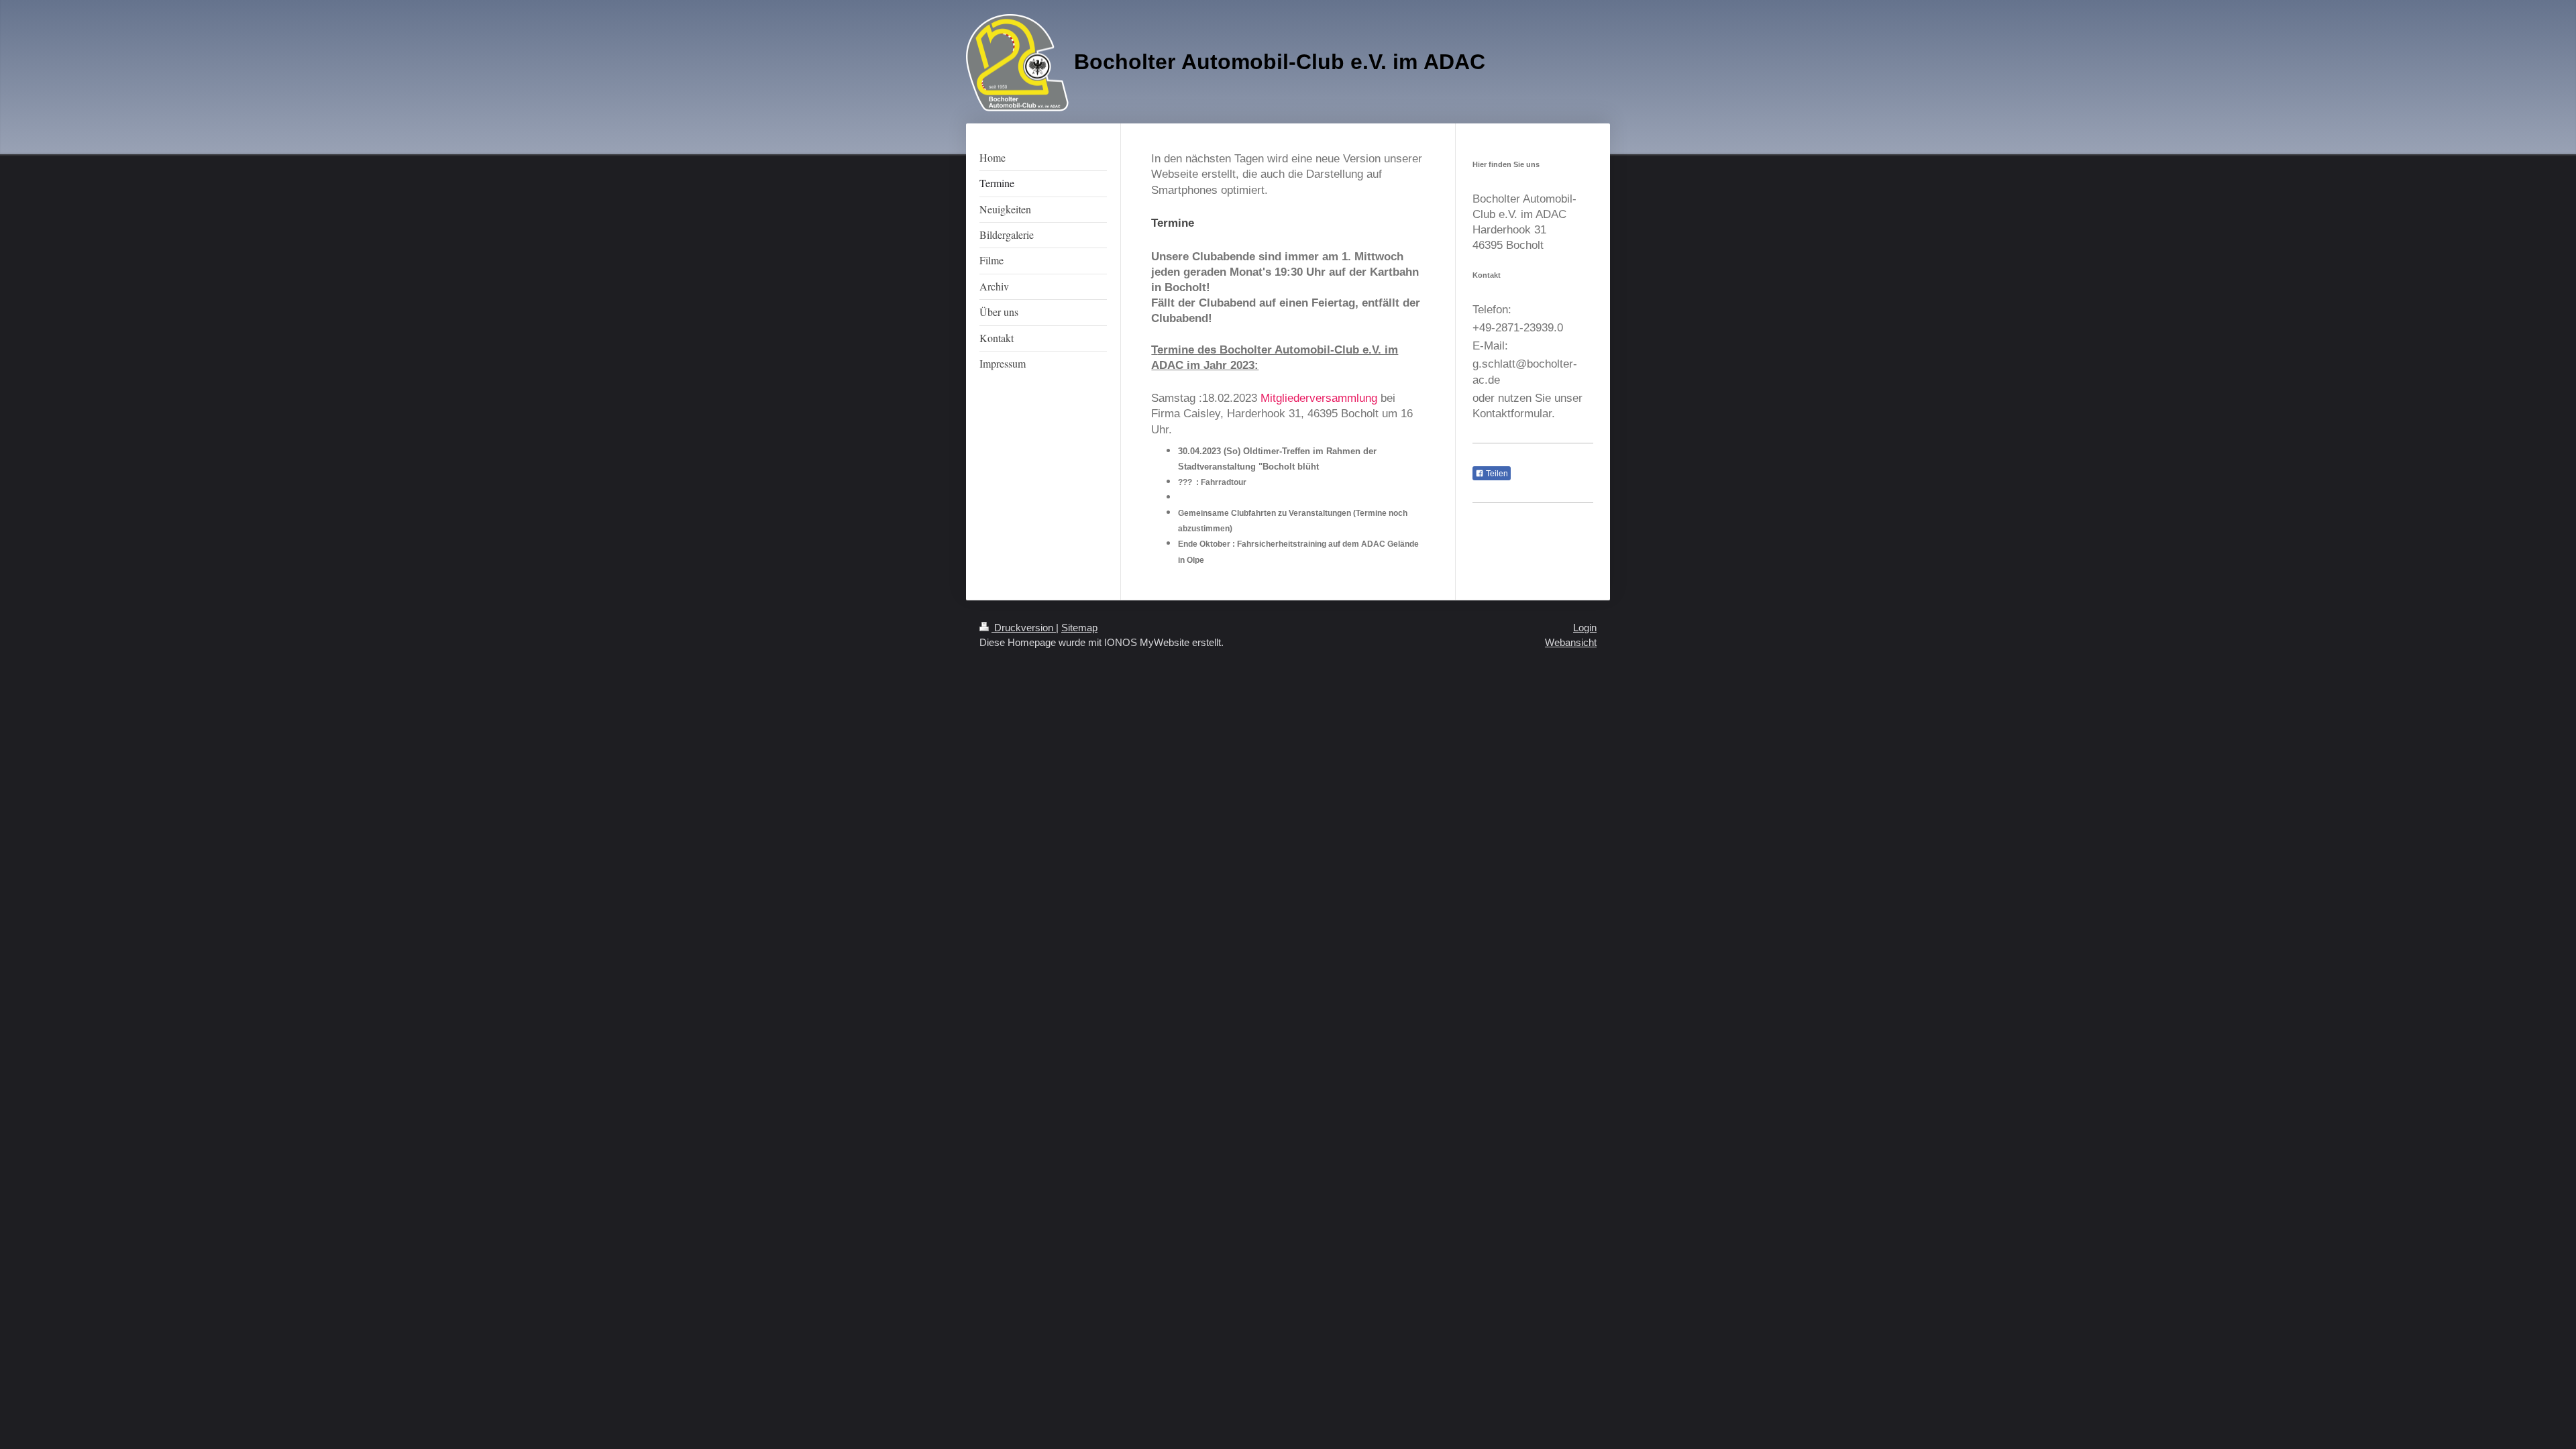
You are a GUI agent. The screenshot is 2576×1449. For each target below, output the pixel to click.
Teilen (1496, 474)
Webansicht (1571, 642)
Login (1585, 628)
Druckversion (1024, 628)
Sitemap (1079, 628)
